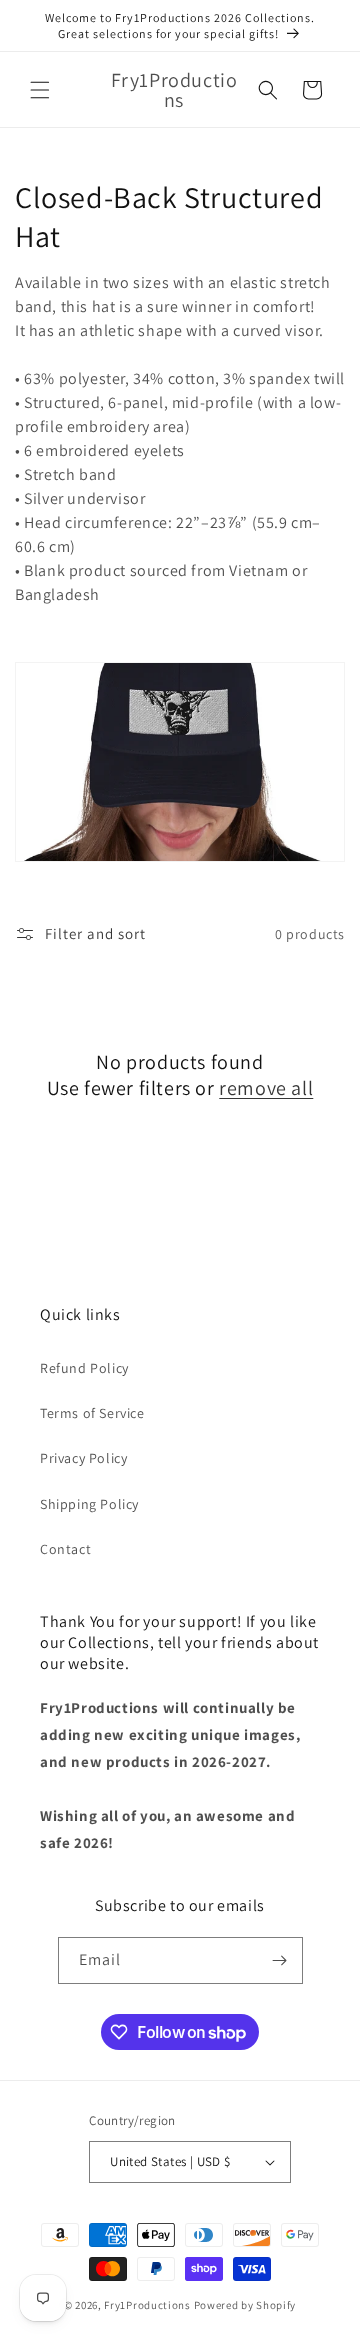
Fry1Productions (147, 2305)
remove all (266, 1088)
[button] (40, 90)
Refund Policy (84, 1368)
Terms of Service (92, 1413)
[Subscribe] (280, 1960)
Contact (65, 1549)
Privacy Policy (83, 1458)
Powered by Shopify (245, 2305)
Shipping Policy (89, 1504)
